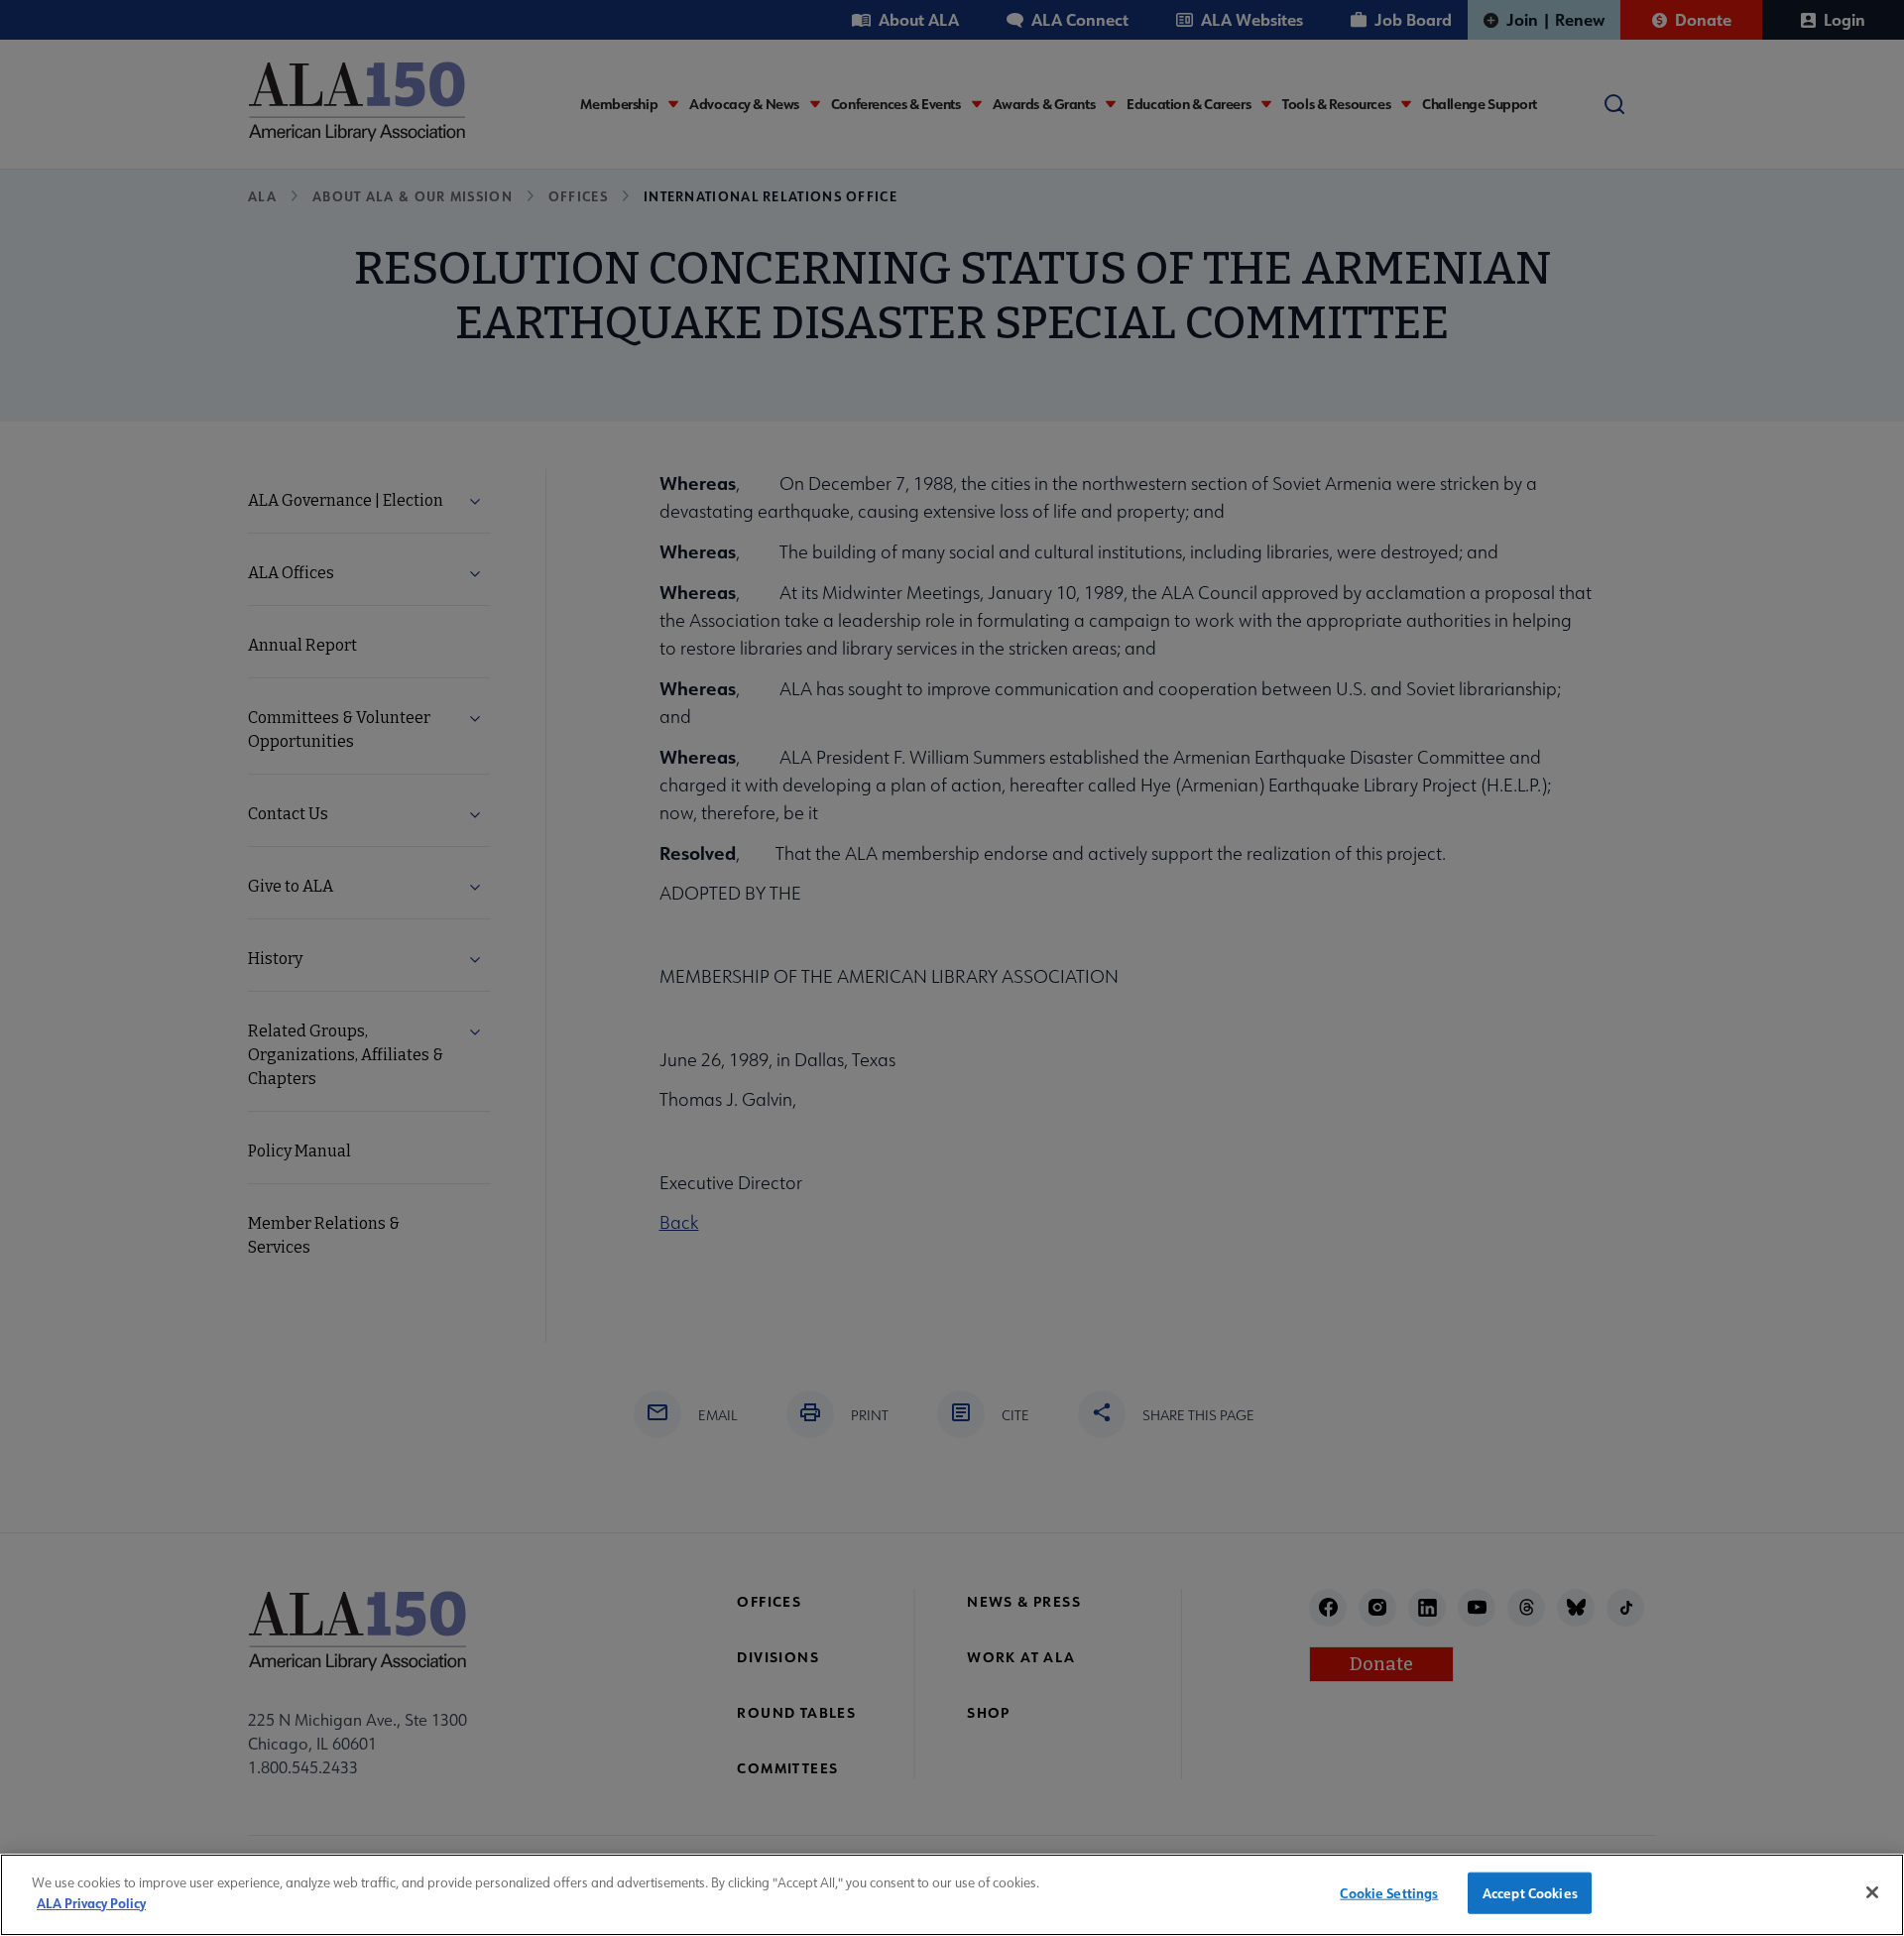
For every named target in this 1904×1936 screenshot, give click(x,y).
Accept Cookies (1530, 1893)
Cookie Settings (1389, 1893)
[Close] (1872, 1892)
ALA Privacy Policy (91, 1902)
